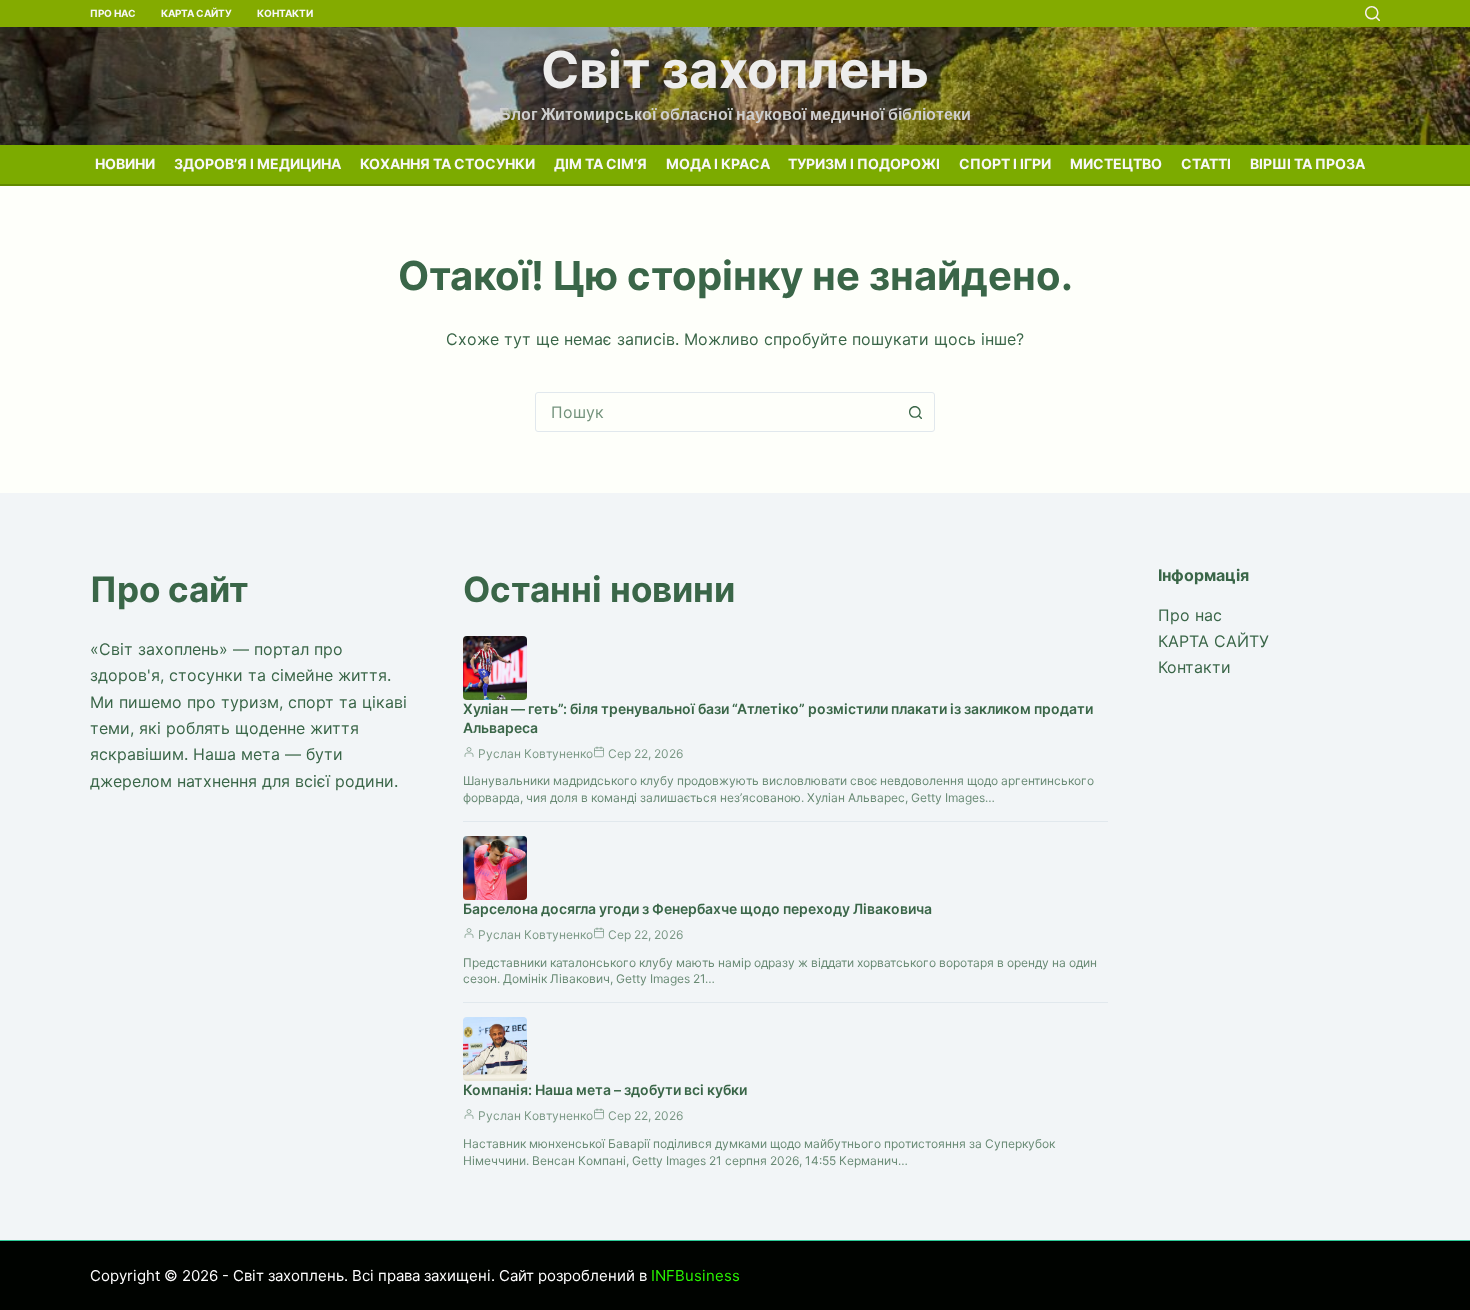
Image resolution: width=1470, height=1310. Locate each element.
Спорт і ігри (1005, 163)
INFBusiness (695, 1275)
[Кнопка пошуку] (915, 412)
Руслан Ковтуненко (535, 753)
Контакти (285, 13)
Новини (125, 163)
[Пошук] (1372, 13)
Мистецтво (1116, 163)
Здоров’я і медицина (257, 163)
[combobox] (716, 412)
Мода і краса (718, 163)
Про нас (113, 13)
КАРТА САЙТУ (196, 13)
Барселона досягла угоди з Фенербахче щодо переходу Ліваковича (697, 908)
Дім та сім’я (600, 163)
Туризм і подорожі (864, 163)
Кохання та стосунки (447, 163)
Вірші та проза (1307, 163)
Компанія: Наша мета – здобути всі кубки (605, 1089)
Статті (1206, 163)
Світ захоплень (735, 69)
